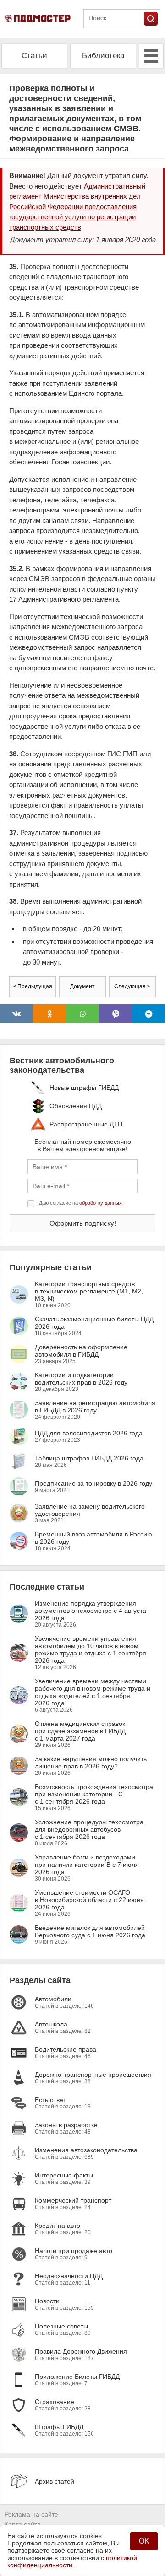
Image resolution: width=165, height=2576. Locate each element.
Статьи (34, 56)
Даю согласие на (80, 1203)
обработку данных (101, 1203)
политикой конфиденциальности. (72, 2561)
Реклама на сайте (31, 2514)
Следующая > (132, 986)
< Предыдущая (33, 986)
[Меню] (151, 56)
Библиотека (103, 56)
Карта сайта (23, 2524)
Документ (82, 986)
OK (144, 2541)
